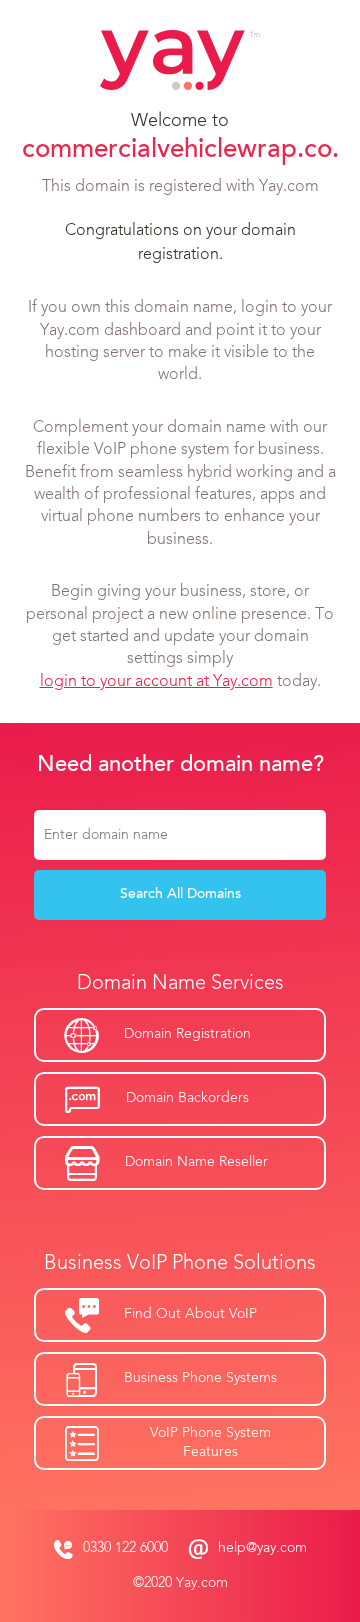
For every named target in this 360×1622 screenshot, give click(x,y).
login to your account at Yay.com (156, 682)
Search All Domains (180, 895)
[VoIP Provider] (180, 60)
